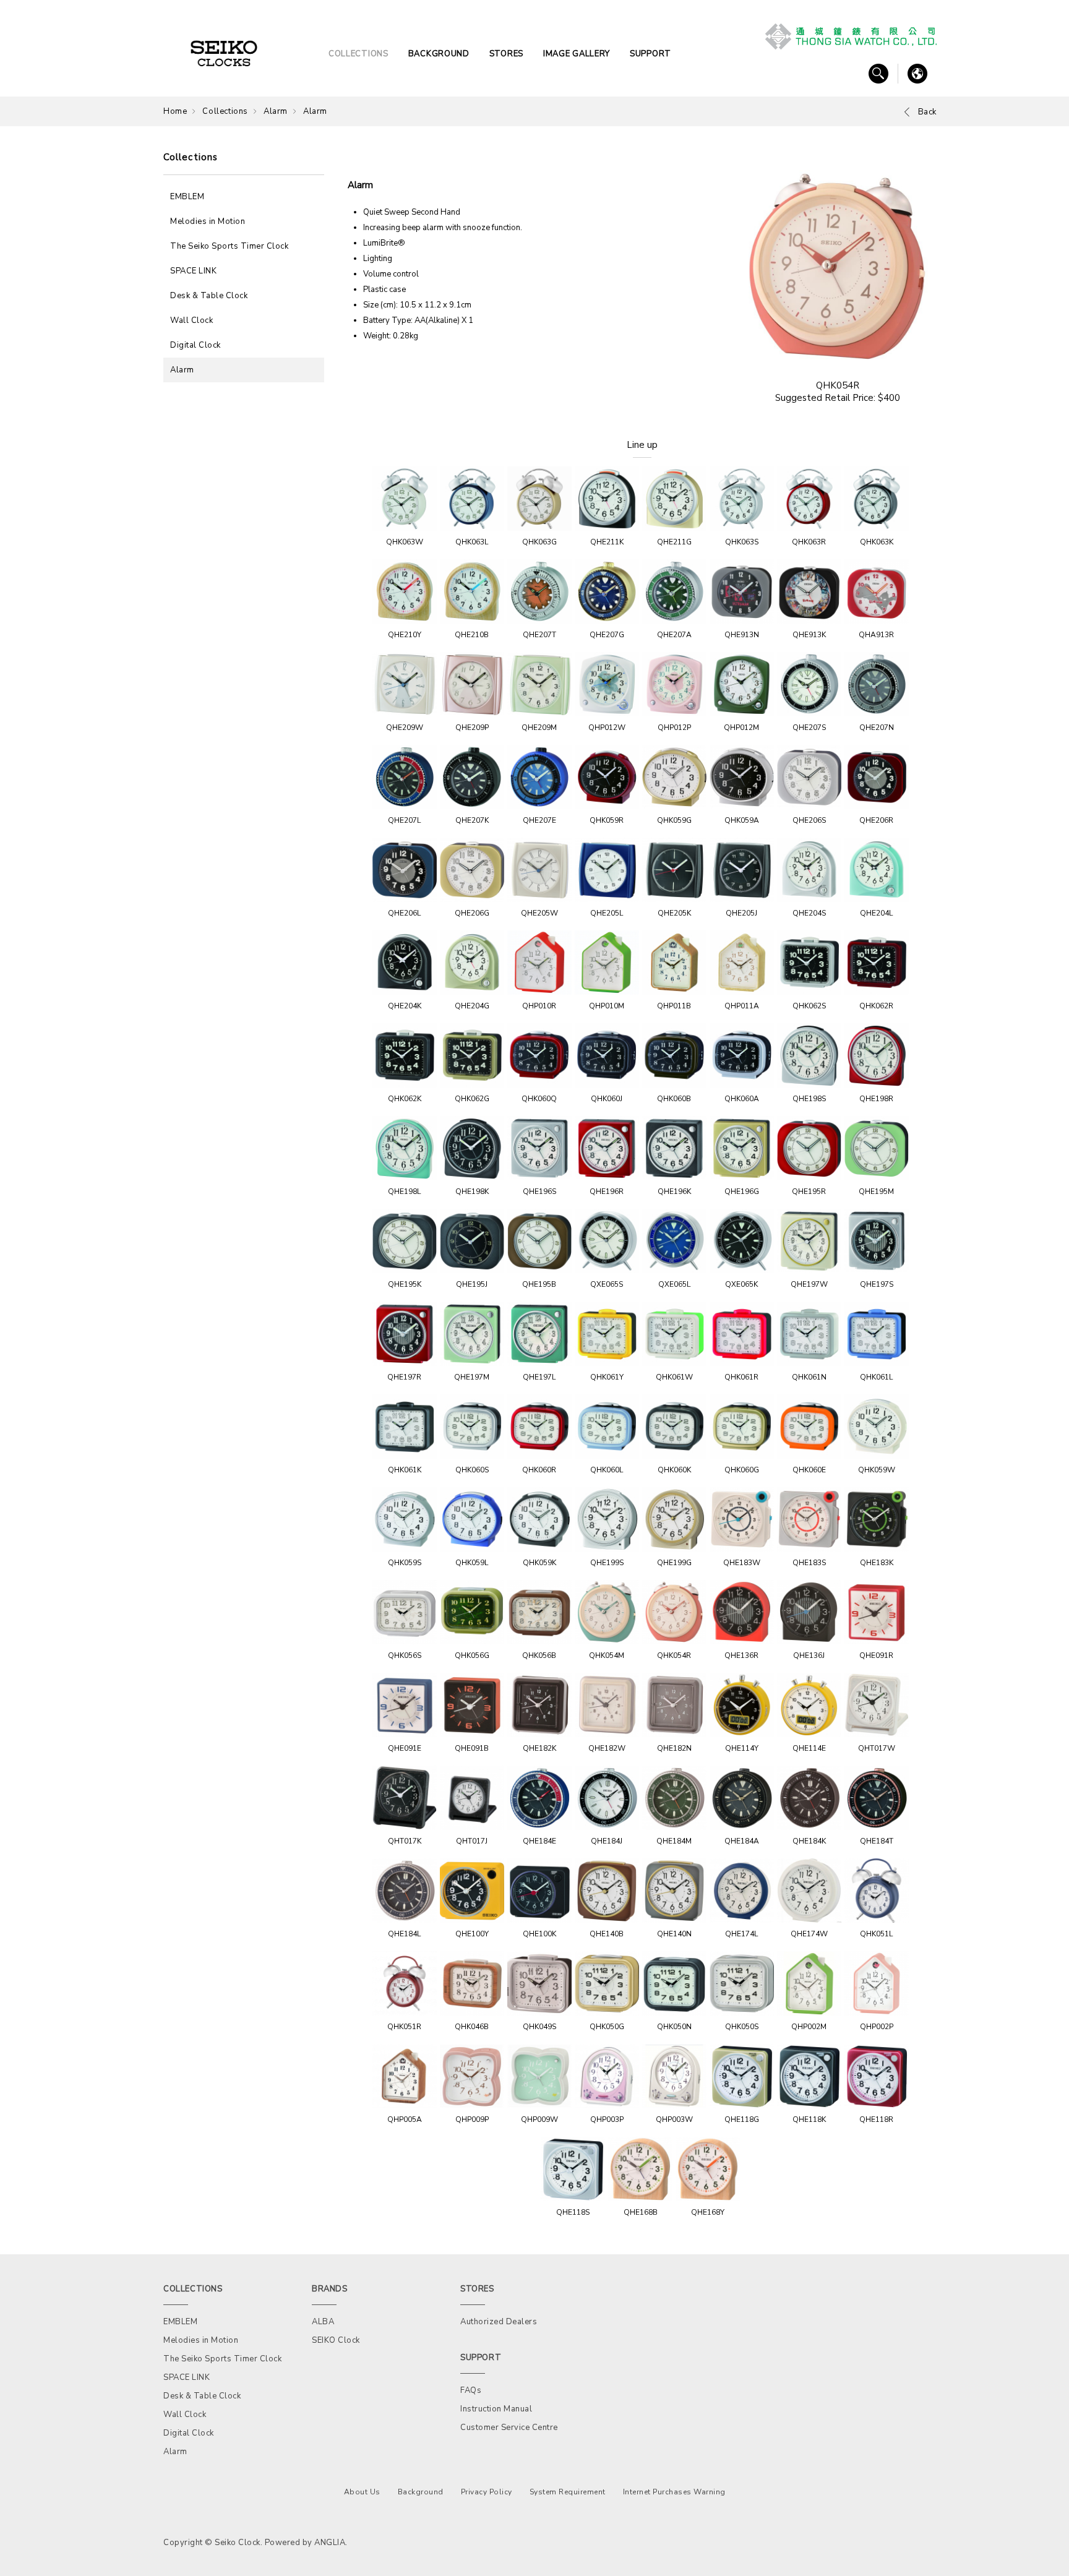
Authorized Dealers (499, 2322)
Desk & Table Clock (209, 296)
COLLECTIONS (358, 54)
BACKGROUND (439, 54)
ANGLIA (330, 2543)
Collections (225, 111)
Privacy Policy (487, 2492)
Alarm (276, 111)
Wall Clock (191, 320)
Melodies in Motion (208, 221)
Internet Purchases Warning (674, 2492)
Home (175, 111)
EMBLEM (187, 197)
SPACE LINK (193, 271)
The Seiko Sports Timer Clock (229, 246)
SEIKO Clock (336, 2340)
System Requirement (568, 2492)
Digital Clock (195, 345)
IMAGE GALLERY (577, 54)
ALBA (323, 2322)
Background (421, 2492)
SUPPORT (650, 54)
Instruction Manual (496, 2409)
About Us (362, 2492)
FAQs (471, 2390)
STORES (506, 54)
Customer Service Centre (509, 2428)
